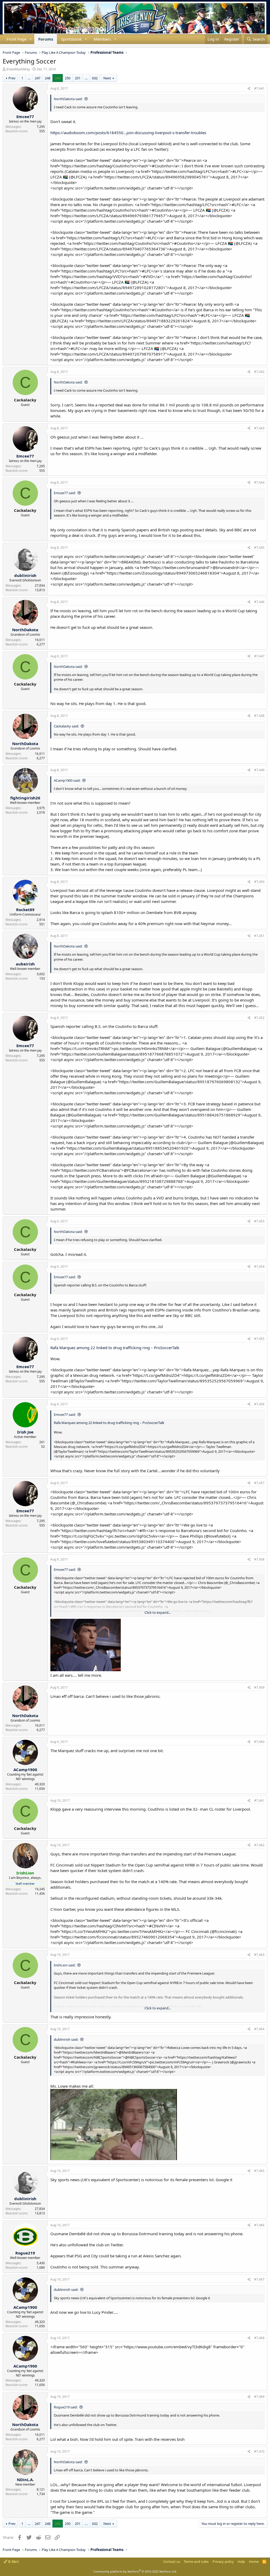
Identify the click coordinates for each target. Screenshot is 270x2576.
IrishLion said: (65, 1965)
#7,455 (259, 1339)
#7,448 (259, 716)
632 (95, 78)
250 (68, 78)
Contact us (172, 2562)
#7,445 (259, 548)
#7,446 (259, 602)
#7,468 (259, 2338)
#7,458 (259, 1559)
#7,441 (259, 88)
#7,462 (259, 1845)
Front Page (16, 39)
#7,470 (259, 2451)
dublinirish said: (66, 2039)
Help (241, 2562)
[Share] (249, 89)
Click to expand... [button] (158, 1612)
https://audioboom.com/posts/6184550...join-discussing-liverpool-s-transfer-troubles (128, 133)
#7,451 (259, 936)
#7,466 (259, 2225)
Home (254, 2562)
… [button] (29, 78)
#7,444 (259, 482)
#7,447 (259, 656)
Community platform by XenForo (135, 2571)
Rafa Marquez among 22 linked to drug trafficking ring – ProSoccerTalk (115, 1348)
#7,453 (259, 1221)
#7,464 (259, 2029)
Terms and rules (196, 2562)
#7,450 (259, 882)
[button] (31, 39)
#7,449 (259, 770)
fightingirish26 (25, 798)
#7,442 (259, 372)
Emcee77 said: (65, 493)
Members (102, 39)
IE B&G (13, 2562)
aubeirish (25, 964)
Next (107, 78)
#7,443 (259, 428)
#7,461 (259, 1800)
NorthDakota (25, 630)
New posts (3, 46)
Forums (46, 39)
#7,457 (259, 1483)
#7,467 (259, 2279)
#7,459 (259, 1687)
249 (58, 78)
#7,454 (259, 1267)
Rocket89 (25, 910)
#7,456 (259, 1404)
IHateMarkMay (18, 69)
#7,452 (259, 1018)
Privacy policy (223, 2562)
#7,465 (259, 2171)
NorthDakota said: (68, 99)
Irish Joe (25, 1432)
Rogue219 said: (66, 2407)
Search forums (7, 46)
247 (38, 78)
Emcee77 (25, 116)
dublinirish (25, 575)
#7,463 (259, 1955)
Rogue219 (25, 2253)
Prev (12, 78)
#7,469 (259, 2397)
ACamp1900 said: (67, 780)
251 (78, 78)
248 (48, 78)
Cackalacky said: (66, 726)
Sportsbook (71, 39)
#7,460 (259, 1742)
